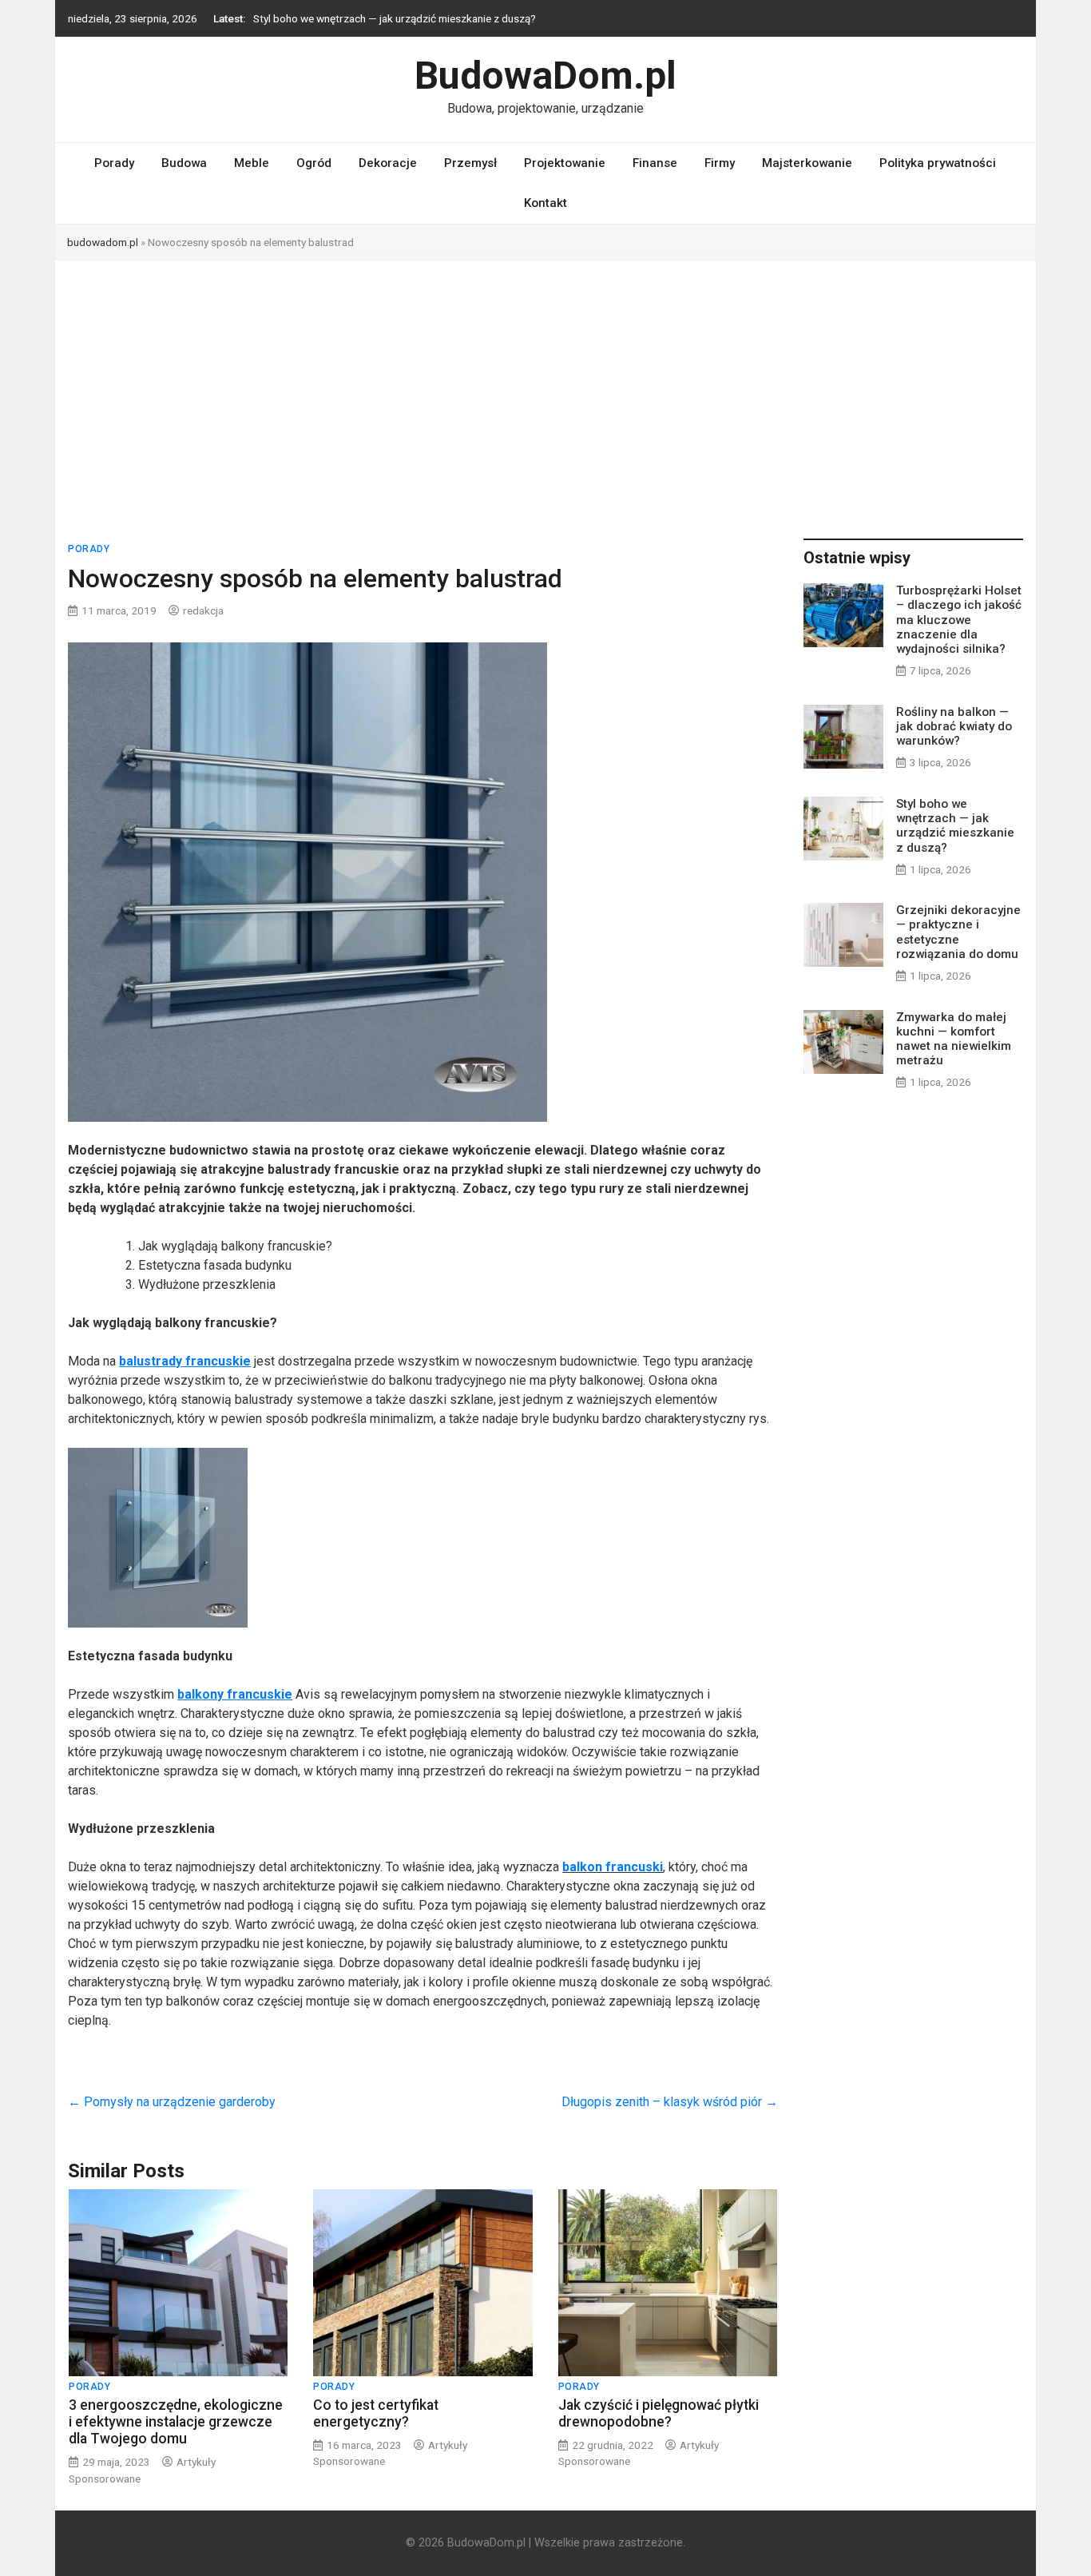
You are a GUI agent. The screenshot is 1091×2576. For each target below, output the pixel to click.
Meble (252, 163)
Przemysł (470, 163)
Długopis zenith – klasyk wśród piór (670, 2102)
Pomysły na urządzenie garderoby (172, 2102)
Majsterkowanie (807, 163)
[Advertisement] (545, 380)
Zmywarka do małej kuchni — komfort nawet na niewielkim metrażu (954, 1039)
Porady (114, 163)
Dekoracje (388, 163)
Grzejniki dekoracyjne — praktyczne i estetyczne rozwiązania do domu (958, 932)
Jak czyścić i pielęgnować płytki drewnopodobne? (659, 2413)
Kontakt (545, 203)
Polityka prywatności (938, 163)
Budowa (184, 163)
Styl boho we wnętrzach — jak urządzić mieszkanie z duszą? (395, 18)
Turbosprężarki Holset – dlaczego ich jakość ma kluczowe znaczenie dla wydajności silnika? (959, 620)
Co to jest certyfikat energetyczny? (376, 2413)
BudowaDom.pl (545, 76)
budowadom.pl (103, 242)
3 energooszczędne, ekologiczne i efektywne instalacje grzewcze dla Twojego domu (176, 2422)
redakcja (203, 610)
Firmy (720, 163)
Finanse (655, 163)
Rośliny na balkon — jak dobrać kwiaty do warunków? (954, 726)
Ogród (314, 163)
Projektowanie (565, 163)
